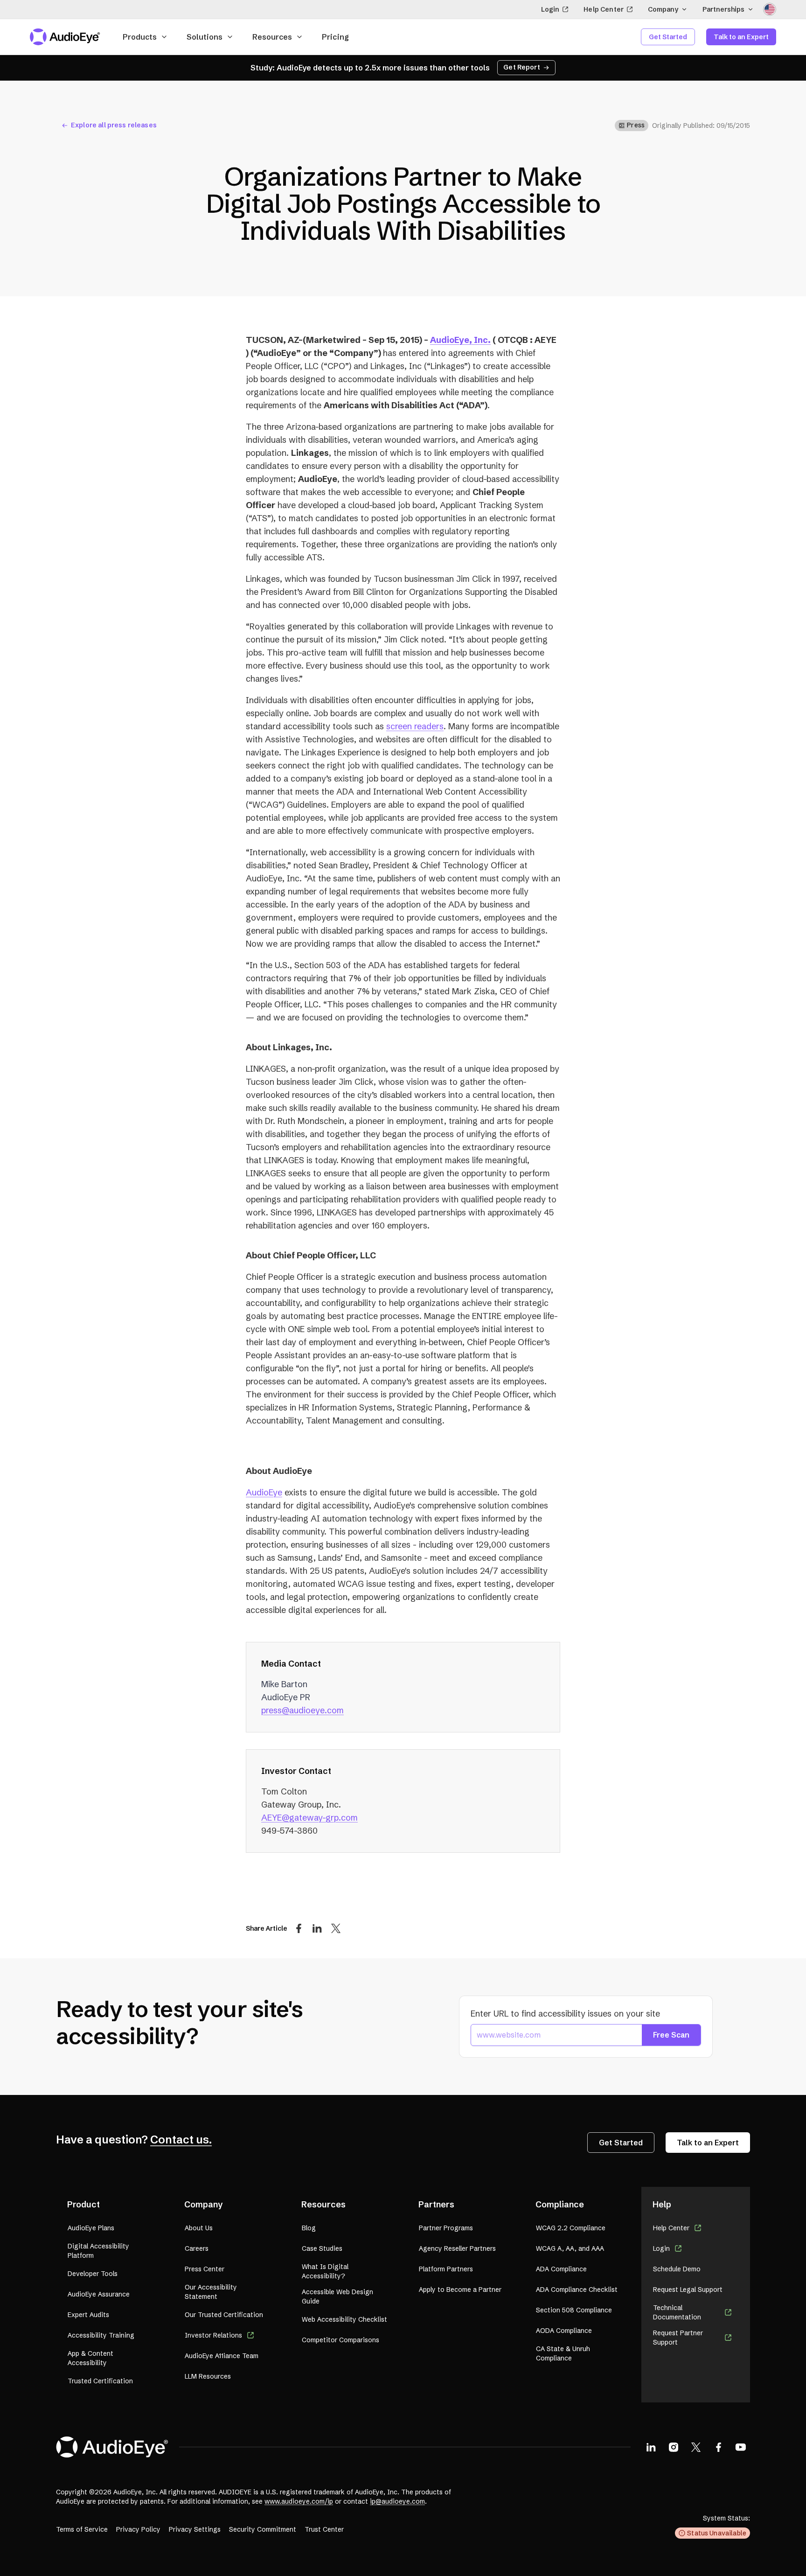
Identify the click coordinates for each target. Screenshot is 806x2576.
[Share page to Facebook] (299, 1928)
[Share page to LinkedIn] (317, 1928)
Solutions (205, 37)
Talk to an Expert (741, 37)
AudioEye (264, 1492)
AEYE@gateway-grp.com (309, 1818)
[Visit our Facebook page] (718, 2447)
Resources (272, 37)
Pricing (335, 37)
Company (663, 9)
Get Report (522, 67)
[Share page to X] (336, 1928)
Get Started (668, 37)
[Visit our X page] (696, 2447)
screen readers (415, 726)
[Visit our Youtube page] (741, 2447)
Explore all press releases (114, 125)
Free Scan (671, 2035)
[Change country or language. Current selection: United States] (770, 9)
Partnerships (723, 9)
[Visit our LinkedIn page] (651, 2447)
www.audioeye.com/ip (299, 2501)
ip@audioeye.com (397, 2501)
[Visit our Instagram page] (674, 2447)
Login (550, 9)
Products (140, 37)
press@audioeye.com (302, 1710)
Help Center (604, 9)
